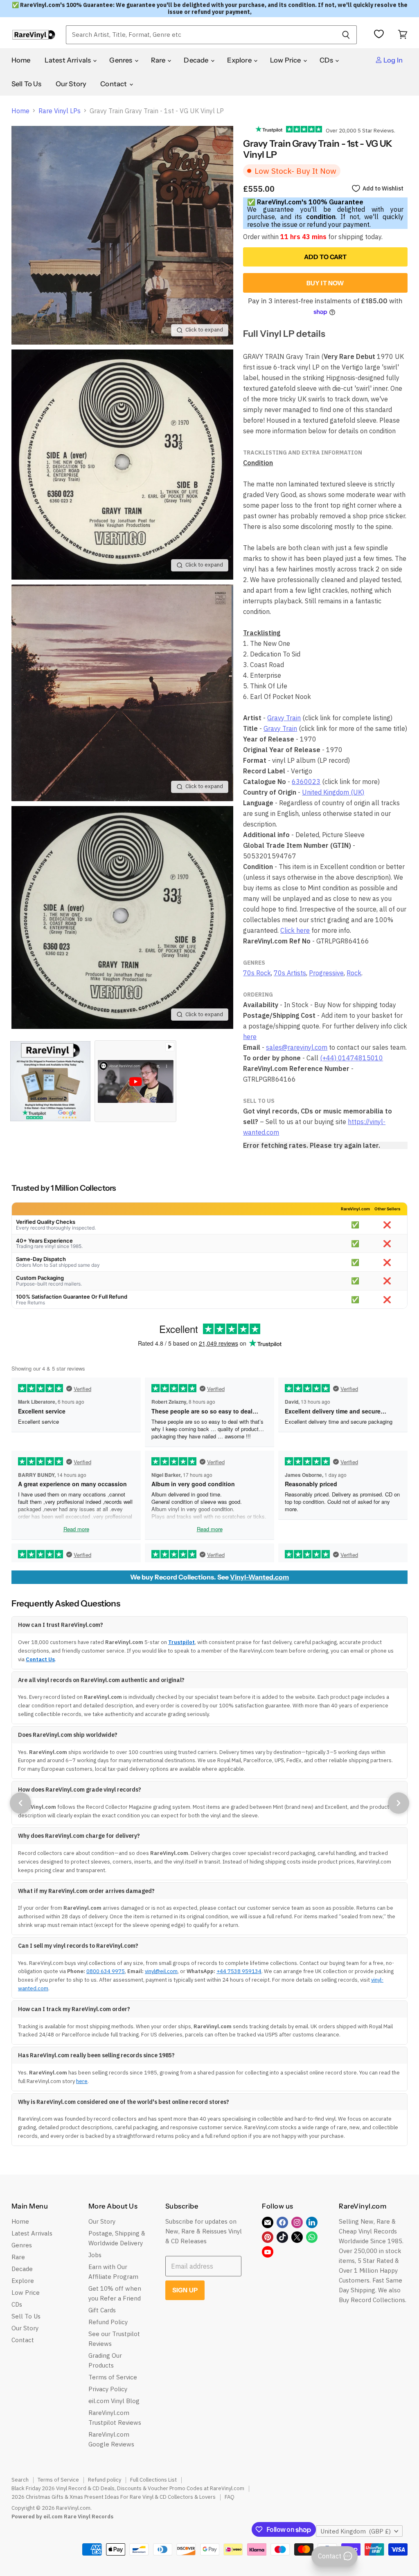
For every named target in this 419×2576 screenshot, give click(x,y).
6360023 (306, 782)
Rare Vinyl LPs (60, 111)
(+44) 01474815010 (351, 1058)
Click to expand (204, 330)
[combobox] (200, 35)
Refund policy (105, 2480)
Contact (114, 84)
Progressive (326, 973)
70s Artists (290, 973)
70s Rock (257, 973)
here (250, 1037)
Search (20, 2480)
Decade (197, 60)
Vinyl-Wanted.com (259, 1577)
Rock (354, 973)
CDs (327, 60)
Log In (392, 60)
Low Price (286, 60)
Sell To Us (27, 84)
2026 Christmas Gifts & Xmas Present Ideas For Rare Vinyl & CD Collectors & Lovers (114, 2497)
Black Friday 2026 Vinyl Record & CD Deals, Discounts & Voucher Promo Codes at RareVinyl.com (128, 2488)
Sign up (185, 2290)
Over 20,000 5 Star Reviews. (359, 130)
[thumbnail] (50, 1081)
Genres (121, 60)
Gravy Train (284, 718)
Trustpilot (181, 1642)
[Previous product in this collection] (20, 1803)
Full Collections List (153, 2480)
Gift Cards (102, 2310)
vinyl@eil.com (161, 1971)
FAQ (230, 2497)
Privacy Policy (108, 2389)
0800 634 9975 (106, 1971)
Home (21, 60)
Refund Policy (108, 2322)
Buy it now (326, 283)
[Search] (346, 35)
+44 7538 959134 (239, 1971)
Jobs (95, 2255)
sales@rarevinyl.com (297, 1047)
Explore (240, 60)
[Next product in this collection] (399, 1803)
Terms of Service (113, 2377)
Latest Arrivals (69, 60)
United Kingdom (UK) (333, 792)
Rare (159, 60)
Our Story (71, 84)
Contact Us (40, 1659)
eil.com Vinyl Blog (114, 2401)
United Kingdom (356, 2531)
